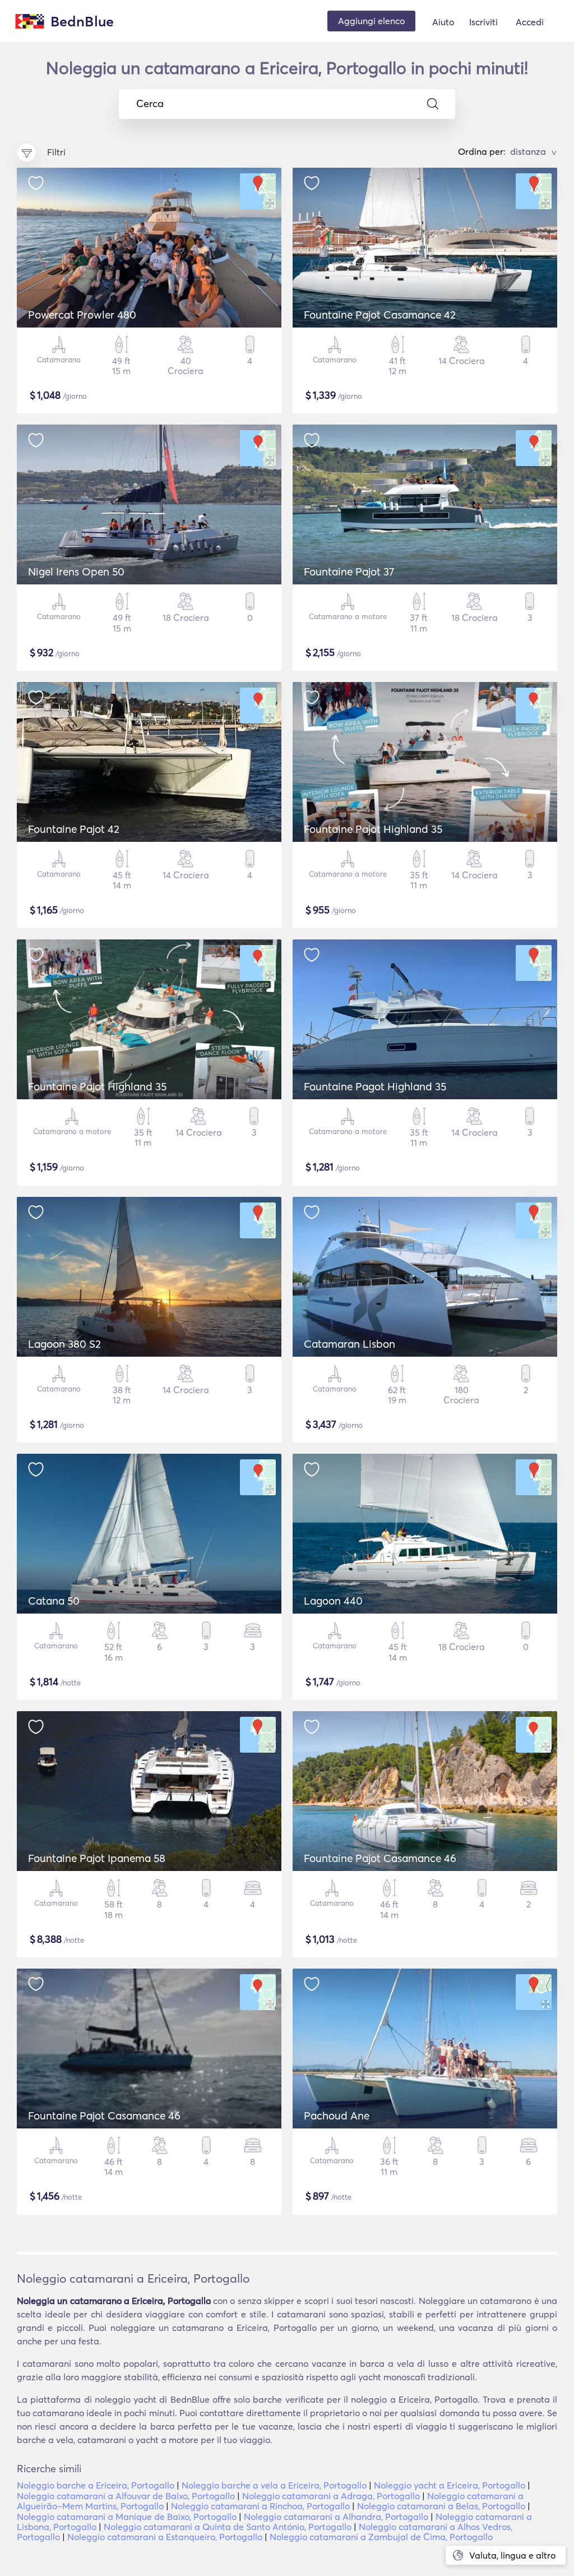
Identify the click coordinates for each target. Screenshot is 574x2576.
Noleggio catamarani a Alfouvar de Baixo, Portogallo (126, 2496)
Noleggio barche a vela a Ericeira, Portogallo (274, 2485)
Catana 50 (54, 1601)
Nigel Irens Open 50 (76, 572)
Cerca (150, 104)
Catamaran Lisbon (350, 1344)
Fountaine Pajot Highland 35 (373, 829)
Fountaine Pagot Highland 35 (375, 1086)
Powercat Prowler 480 (82, 315)
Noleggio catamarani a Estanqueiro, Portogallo (165, 2537)
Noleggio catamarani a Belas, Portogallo (441, 2506)
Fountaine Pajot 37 (349, 572)
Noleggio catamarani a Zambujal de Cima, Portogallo (381, 2537)
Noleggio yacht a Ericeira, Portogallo (450, 2485)
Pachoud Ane (337, 2116)
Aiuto (443, 22)
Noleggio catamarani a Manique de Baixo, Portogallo (127, 2517)
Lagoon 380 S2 (64, 1344)
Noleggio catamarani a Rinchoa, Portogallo (260, 2506)
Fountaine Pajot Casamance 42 (380, 315)
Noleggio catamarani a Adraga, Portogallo (331, 2496)
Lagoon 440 (333, 1601)
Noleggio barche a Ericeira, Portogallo (96, 2485)
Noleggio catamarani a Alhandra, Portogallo (336, 2517)
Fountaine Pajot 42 (74, 829)
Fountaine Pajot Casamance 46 (380, 1858)
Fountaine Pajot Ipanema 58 (97, 1858)
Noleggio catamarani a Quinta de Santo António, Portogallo (228, 2527)
